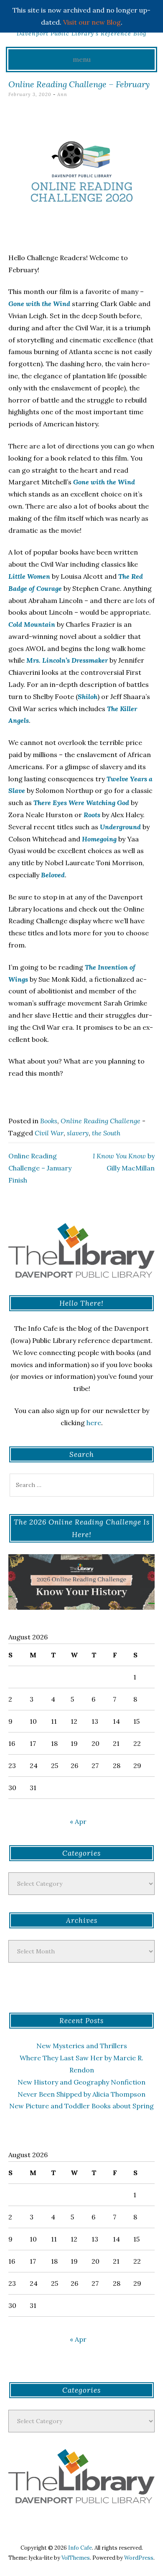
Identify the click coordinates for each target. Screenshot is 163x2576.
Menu (82, 59)
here (94, 1423)
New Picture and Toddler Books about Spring (81, 2106)
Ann (62, 94)
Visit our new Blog (92, 22)
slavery (78, 1133)
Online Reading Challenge (101, 1121)
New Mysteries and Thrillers (82, 2046)
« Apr (78, 1821)
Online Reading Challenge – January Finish (40, 1168)
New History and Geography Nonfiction (81, 2082)
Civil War (49, 1133)
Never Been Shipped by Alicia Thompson (81, 2094)
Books (49, 1121)
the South (106, 1133)
